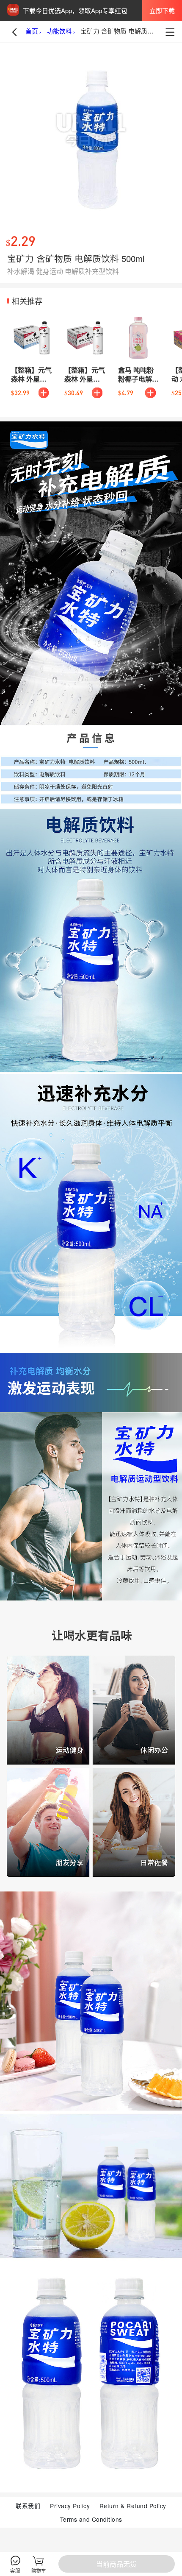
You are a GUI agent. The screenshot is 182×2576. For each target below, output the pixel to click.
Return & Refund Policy (133, 2506)
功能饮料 (59, 31)
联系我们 (28, 2506)
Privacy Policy (70, 2506)
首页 (32, 31)
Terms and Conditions (91, 2519)
